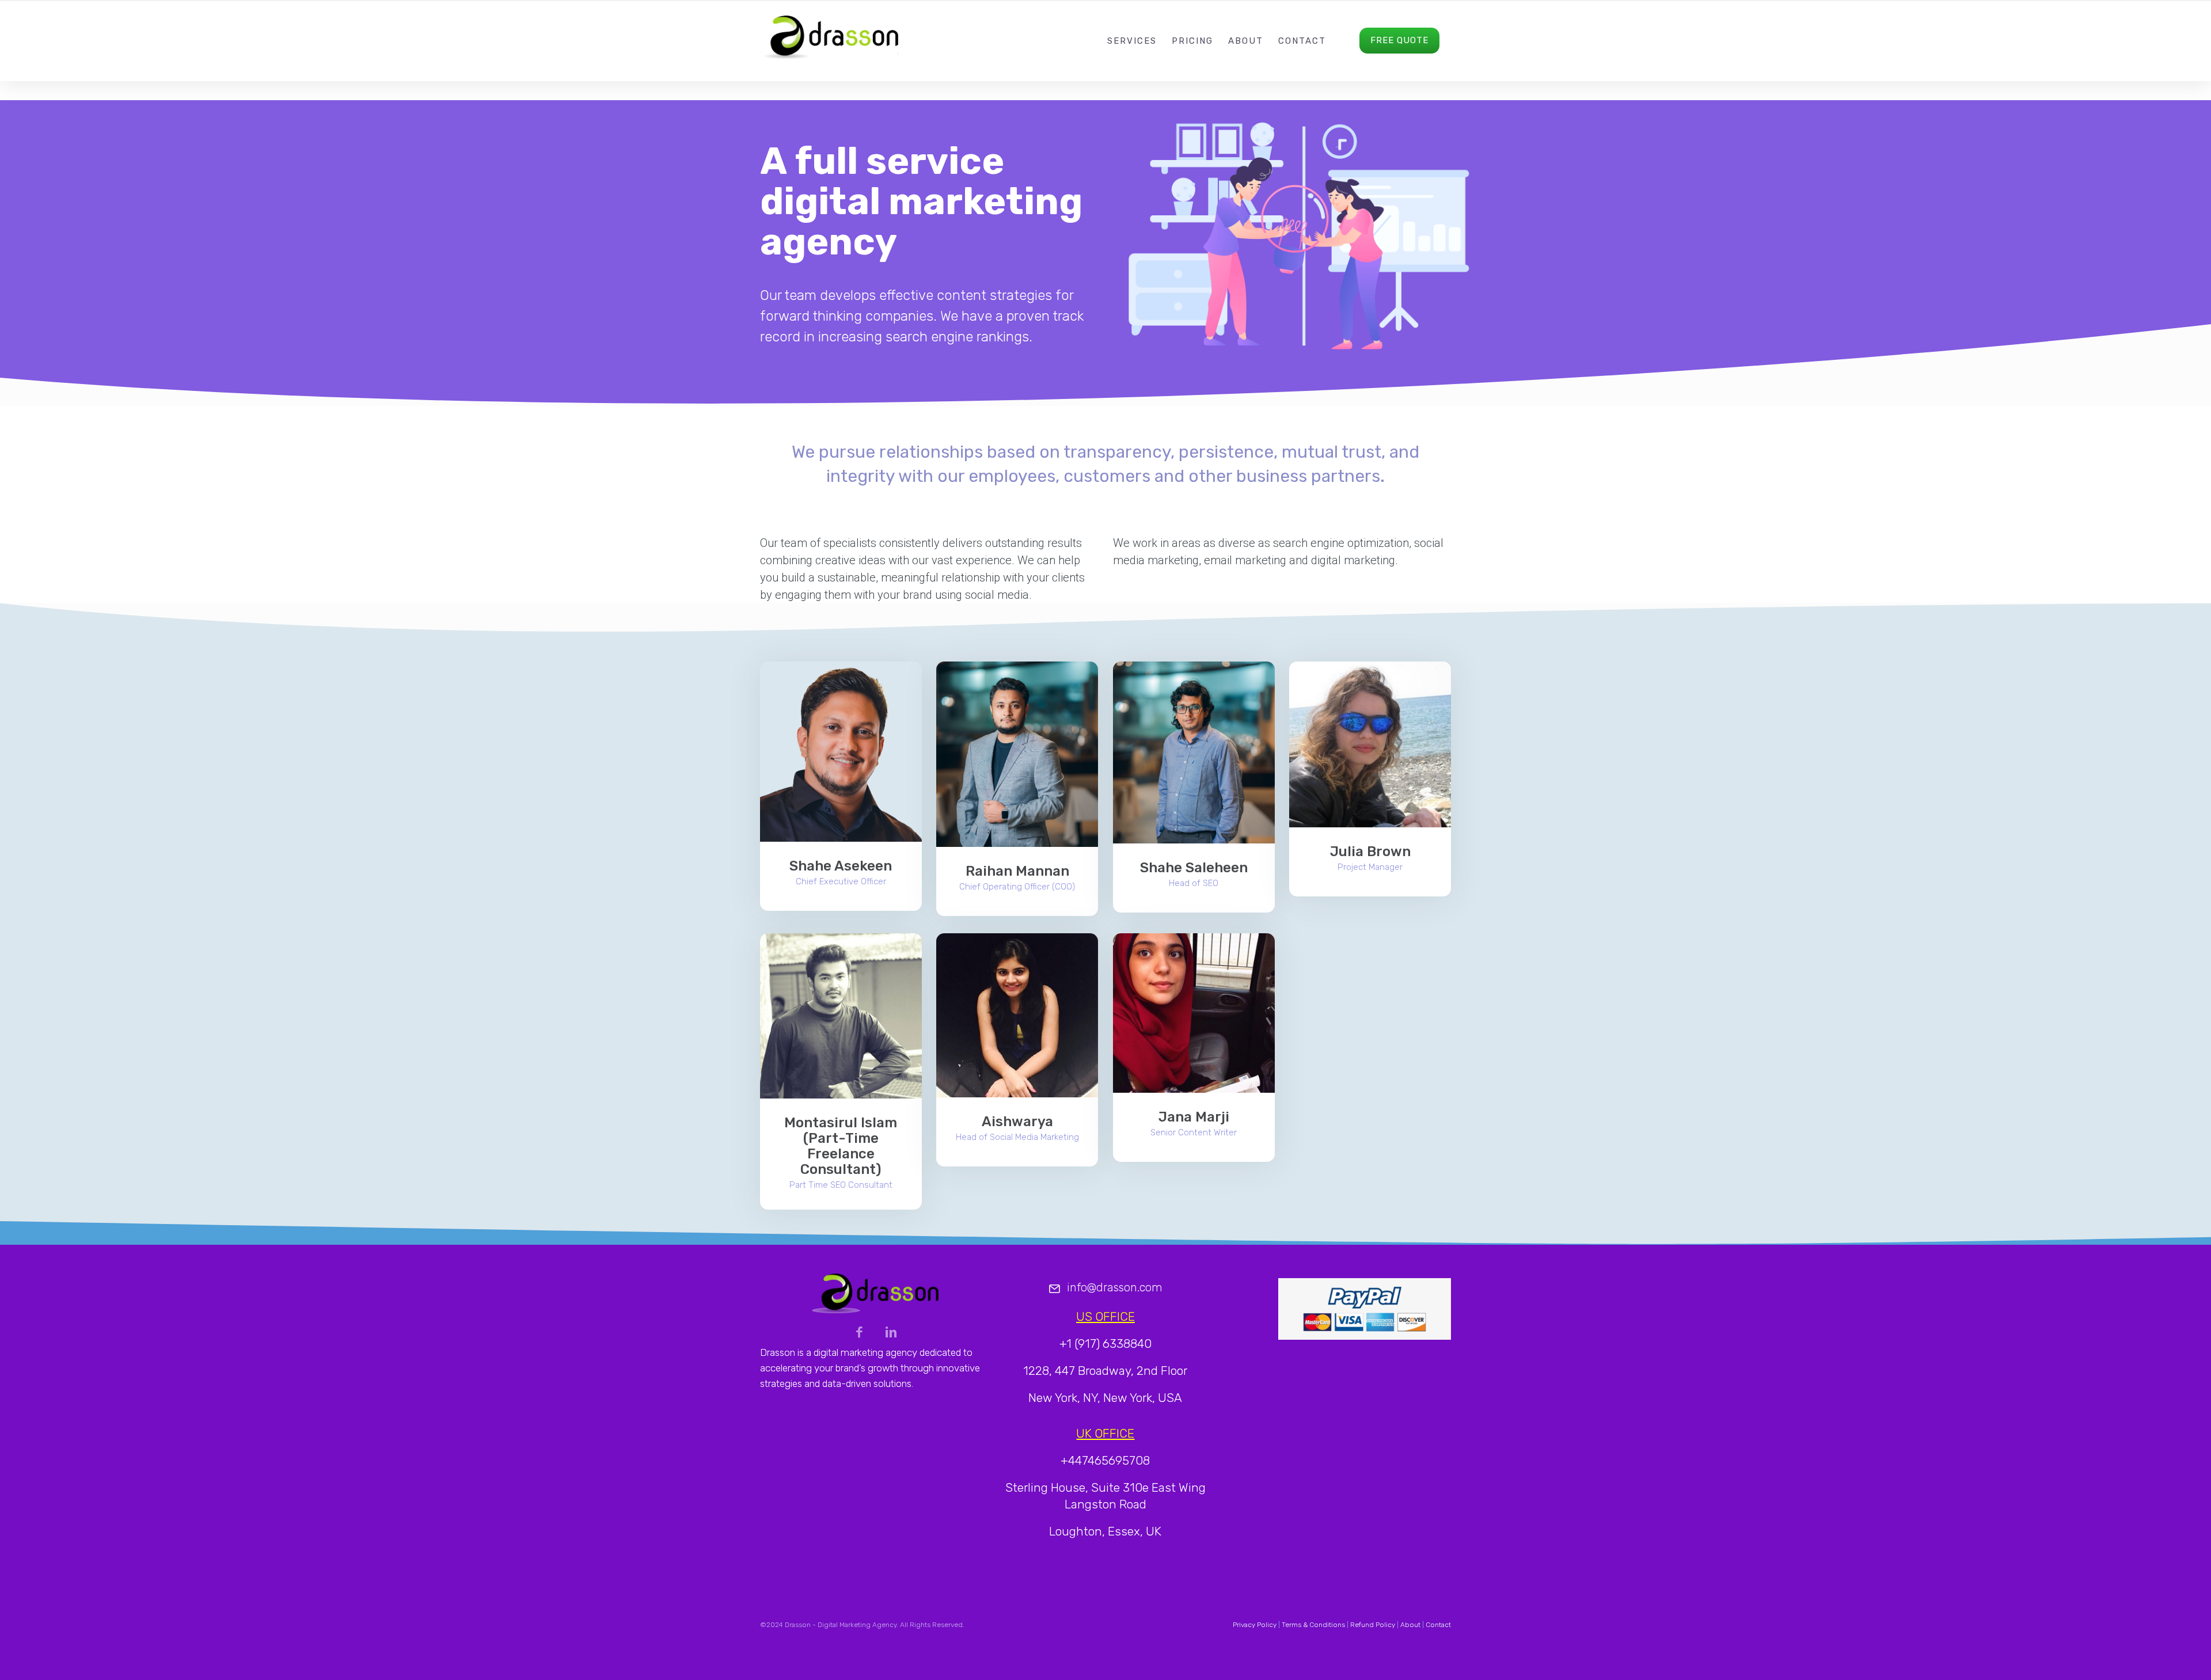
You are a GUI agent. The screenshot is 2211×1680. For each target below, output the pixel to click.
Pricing (1192, 41)
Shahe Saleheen (1194, 868)
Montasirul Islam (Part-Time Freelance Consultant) (841, 1146)
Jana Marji (1194, 1117)
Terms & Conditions (1313, 1625)
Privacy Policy (1255, 1625)
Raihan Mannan (1017, 871)
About (1246, 41)
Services (1132, 41)
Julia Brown (1370, 852)
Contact (1302, 41)
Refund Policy (1373, 1625)
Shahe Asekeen (841, 866)
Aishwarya (1017, 1122)
